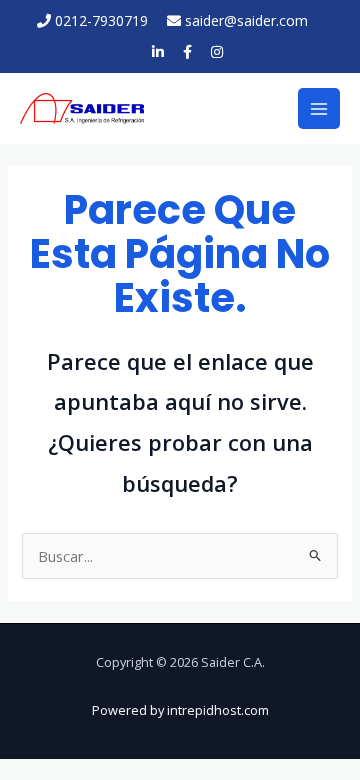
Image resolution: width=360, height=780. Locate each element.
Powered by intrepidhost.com (180, 710)
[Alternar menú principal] (319, 109)
